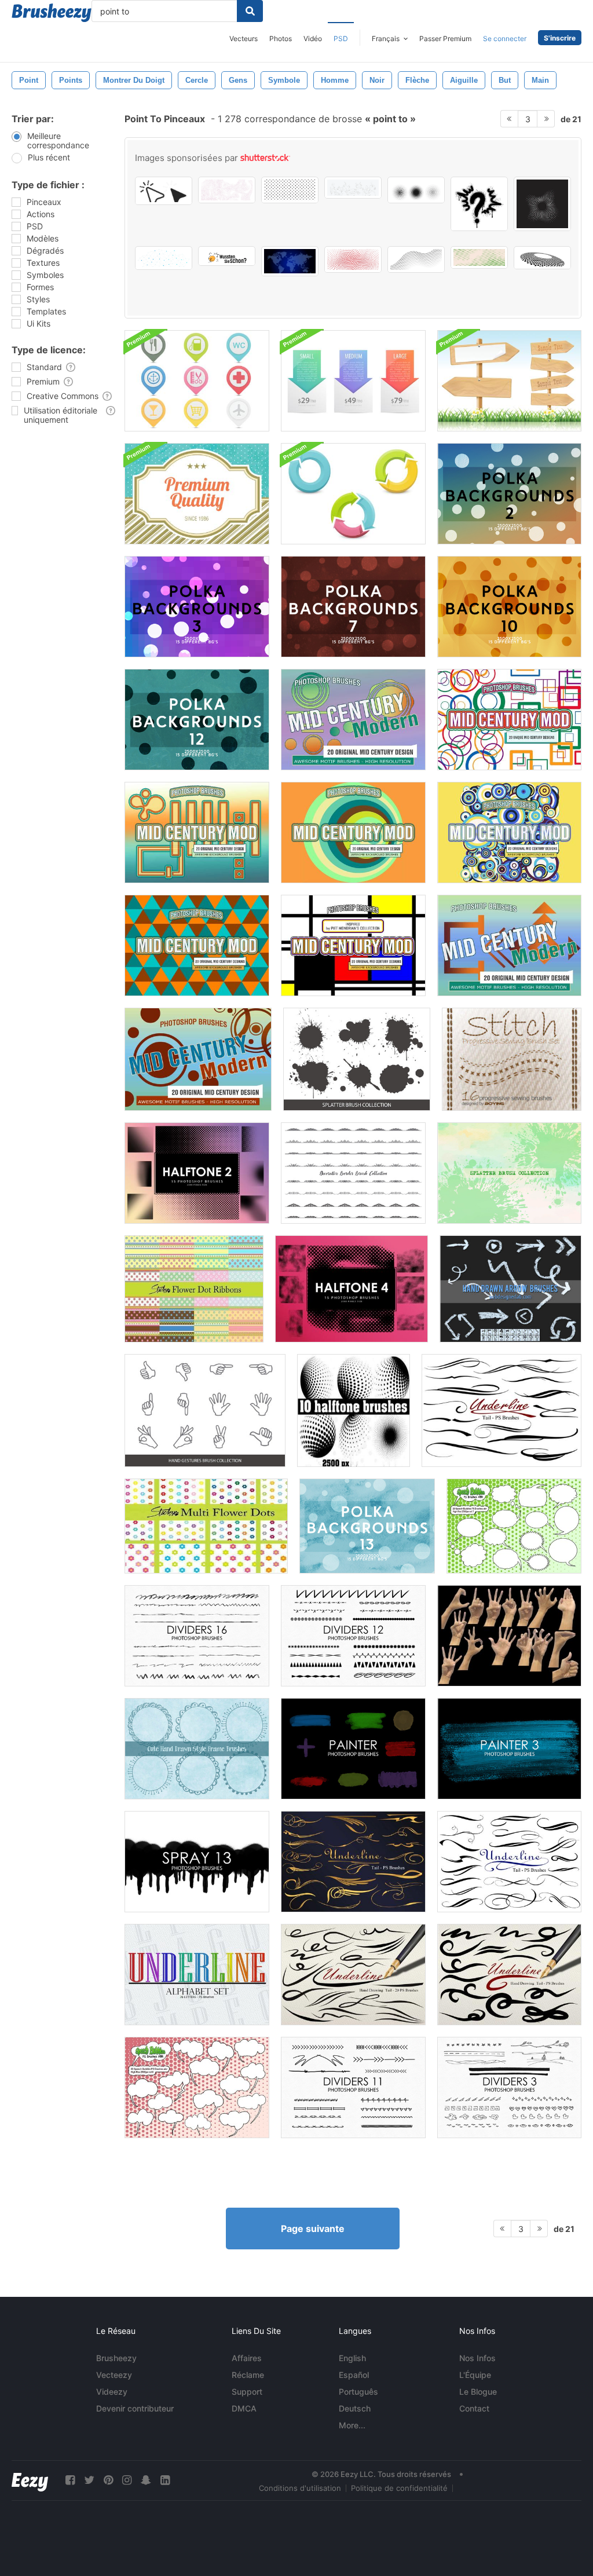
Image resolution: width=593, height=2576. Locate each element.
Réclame (248, 2375)
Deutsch (355, 2408)
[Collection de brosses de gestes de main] (205, 1410)
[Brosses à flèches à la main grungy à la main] (510, 1289)
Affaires (247, 2358)
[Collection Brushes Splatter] (509, 1173)
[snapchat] (146, 2480)
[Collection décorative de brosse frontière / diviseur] (353, 1173)
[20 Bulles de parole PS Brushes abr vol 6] (197, 2087)
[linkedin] (165, 2480)
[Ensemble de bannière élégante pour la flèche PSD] (353, 381)
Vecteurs (244, 39)
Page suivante (313, 2229)
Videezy (112, 2392)
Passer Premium (445, 39)
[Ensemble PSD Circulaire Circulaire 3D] (353, 494)
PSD (341, 39)
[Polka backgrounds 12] (197, 720)
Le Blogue (478, 2392)
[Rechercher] (250, 11)
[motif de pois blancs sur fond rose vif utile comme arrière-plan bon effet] (227, 190)
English (352, 2358)
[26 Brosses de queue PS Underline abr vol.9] (509, 1975)
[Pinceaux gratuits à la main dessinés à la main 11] (353, 2087)
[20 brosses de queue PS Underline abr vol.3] (509, 1862)
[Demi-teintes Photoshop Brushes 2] (197, 1173)
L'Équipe (475, 2375)
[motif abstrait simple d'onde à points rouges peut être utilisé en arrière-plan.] (353, 259)
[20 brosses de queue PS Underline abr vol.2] (502, 1410)
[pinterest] (108, 2480)
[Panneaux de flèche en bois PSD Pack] (509, 381)
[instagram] (127, 2480)
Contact (474, 2408)
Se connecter (505, 39)
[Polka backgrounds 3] (197, 607)
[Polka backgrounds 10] (509, 607)
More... (352, 2425)
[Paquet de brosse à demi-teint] (354, 1410)
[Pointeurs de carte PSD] (197, 381)
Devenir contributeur (135, 2408)
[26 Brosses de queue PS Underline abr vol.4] (353, 1862)
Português (358, 2392)
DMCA (244, 2408)
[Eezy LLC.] (30, 2480)
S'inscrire (560, 38)
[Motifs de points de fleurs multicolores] (206, 1526)
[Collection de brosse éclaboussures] (357, 1059)
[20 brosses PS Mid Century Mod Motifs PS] (353, 720)
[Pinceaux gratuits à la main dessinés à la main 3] (509, 2087)
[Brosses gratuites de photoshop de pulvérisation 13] (197, 1862)
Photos (281, 39)
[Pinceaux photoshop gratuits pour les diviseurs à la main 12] (353, 1636)
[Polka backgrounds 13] (367, 1526)
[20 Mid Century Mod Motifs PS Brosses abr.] (509, 945)
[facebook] (70, 2480)
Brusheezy (116, 2358)
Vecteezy (114, 2375)
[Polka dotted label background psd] (197, 494)
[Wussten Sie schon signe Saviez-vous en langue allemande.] (227, 256)
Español (354, 2375)
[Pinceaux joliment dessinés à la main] (197, 1749)
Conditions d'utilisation (300, 2488)
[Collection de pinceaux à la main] (509, 1636)
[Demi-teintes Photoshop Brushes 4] (352, 1289)
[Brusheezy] (52, 13)
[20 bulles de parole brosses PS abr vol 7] (514, 1526)
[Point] (512, 1059)
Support (247, 2392)
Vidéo (313, 39)
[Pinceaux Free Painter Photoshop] (353, 1749)
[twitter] (89, 2480)
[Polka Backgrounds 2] (509, 494)
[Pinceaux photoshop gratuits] (197, 1636)
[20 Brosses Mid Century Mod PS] (509, 720)
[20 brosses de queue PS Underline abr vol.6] (353, 1975)
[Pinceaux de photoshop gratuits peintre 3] (509, 1749)
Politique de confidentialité (399, 2488)
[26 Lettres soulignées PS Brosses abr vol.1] (197, 1975)
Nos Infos (477, 2358)
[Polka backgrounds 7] (353, 607)
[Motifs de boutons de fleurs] (194, 1289)
